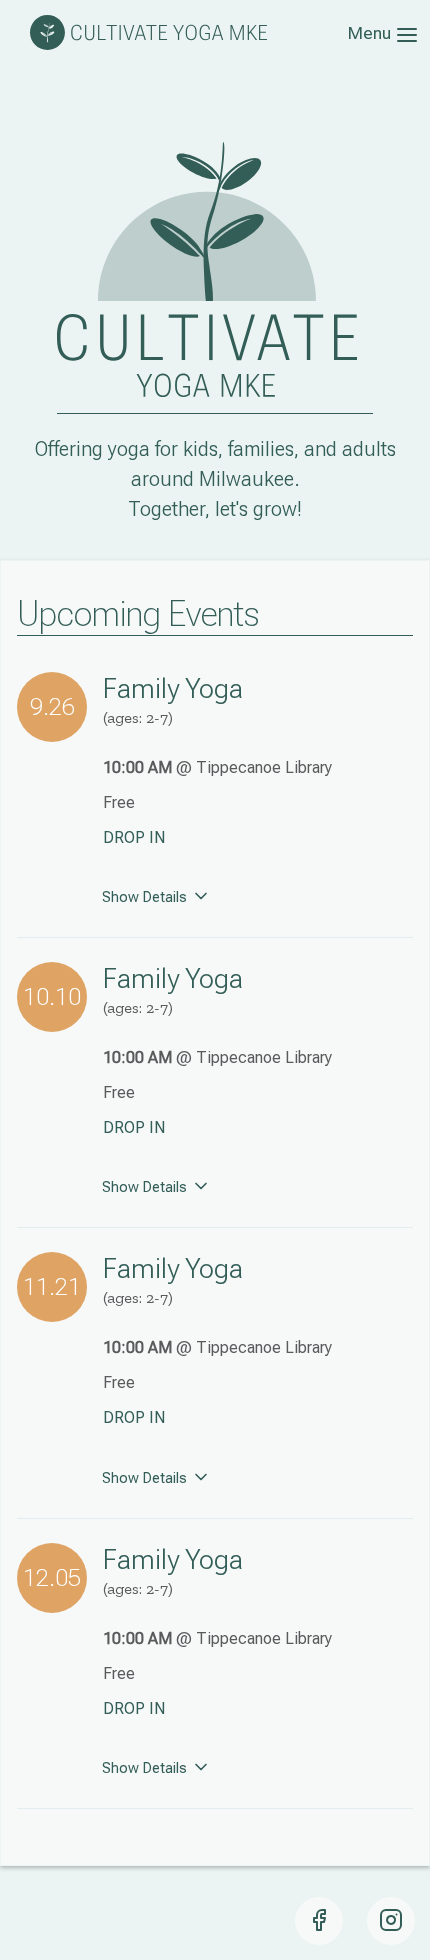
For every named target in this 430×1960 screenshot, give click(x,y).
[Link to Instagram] (391, 1921)
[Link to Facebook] (319, 1921)
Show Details (146, 897)
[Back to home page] (148, 44)
